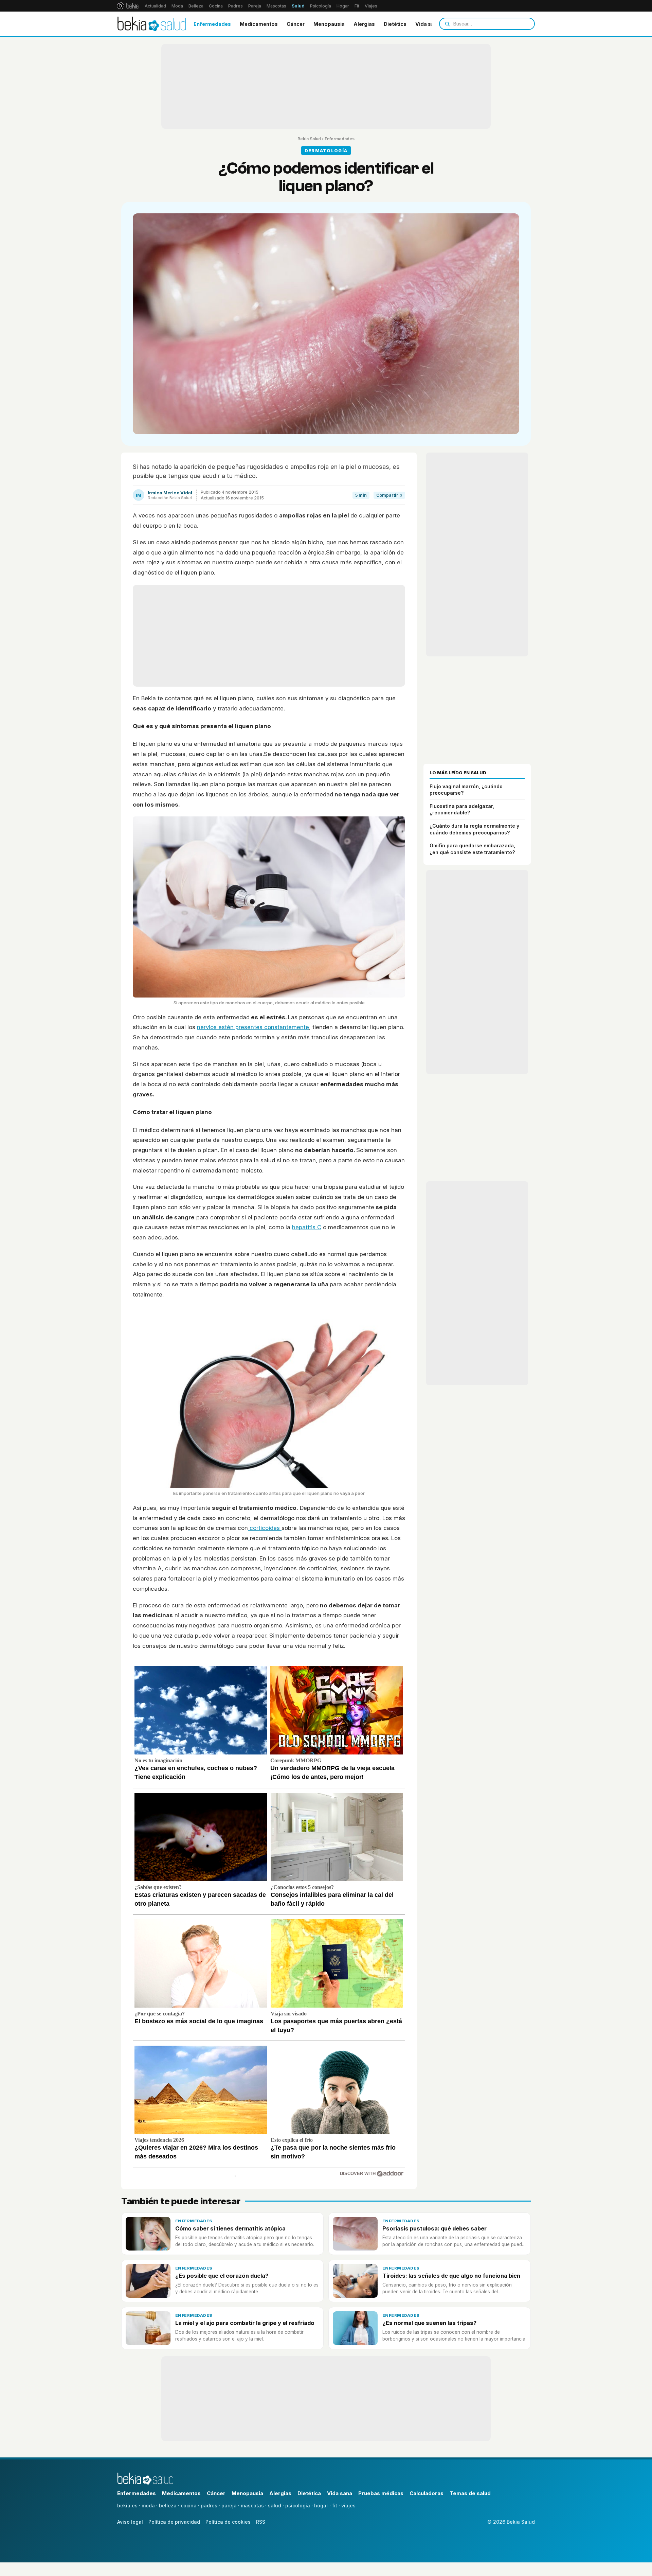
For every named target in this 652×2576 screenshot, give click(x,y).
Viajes (371, 6)
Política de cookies (228, 2522)
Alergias (364, 24)
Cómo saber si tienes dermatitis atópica (230, 2228)
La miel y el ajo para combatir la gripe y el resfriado (245, 2323)
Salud (298, 6)
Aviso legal (130, 2522)
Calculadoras (427, 2493)
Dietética (395, 24)
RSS (261, 2522)
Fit (357, 6)
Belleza (196, 6)
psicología (298, 2506)
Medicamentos (259, 24)
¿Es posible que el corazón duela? (222, 2276)
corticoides (265, 1528)
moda (148, 2506)
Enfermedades (212, 24)
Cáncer (296, 24)
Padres (236, 6)
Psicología (321, 6)
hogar (321, 2506)
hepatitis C (307, 1227)
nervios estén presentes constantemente (253, 1027)
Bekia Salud (309, 139)
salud (275, 2506)
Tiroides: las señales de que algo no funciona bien (451, 2276)
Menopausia (329, 24)
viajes (348, 2506)
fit (335, 2506)
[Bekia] (128, 6)
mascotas (252, 2506)
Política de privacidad (174, 2522)
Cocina (216, 6)
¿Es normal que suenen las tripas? (429, 2323)
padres (209, 2506)
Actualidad (155, 6)
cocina (189, 2506)
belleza (168, 2506)
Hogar (343, 6)
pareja (229, 2506)
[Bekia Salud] (152, 24)
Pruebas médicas (381, 2493)
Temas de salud (470, 2493)
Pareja (255, 6)
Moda (177, 6)
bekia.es (127, 2506)
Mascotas (276, 6)
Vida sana (428, 24)
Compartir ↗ (389, 495)
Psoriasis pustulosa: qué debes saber (434, 2228)
